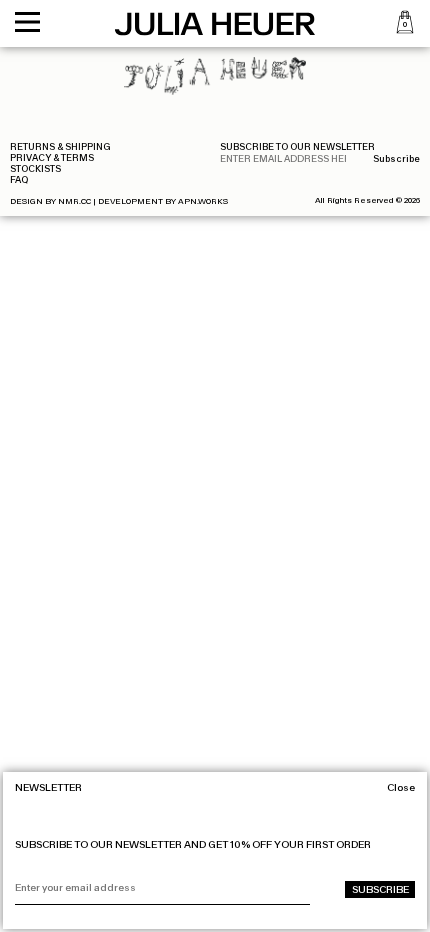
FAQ (19, 180)
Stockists (35, 169)
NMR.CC (74, 201)
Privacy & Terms (52, 158)
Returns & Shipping (60, 147)
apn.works (203, 201)
